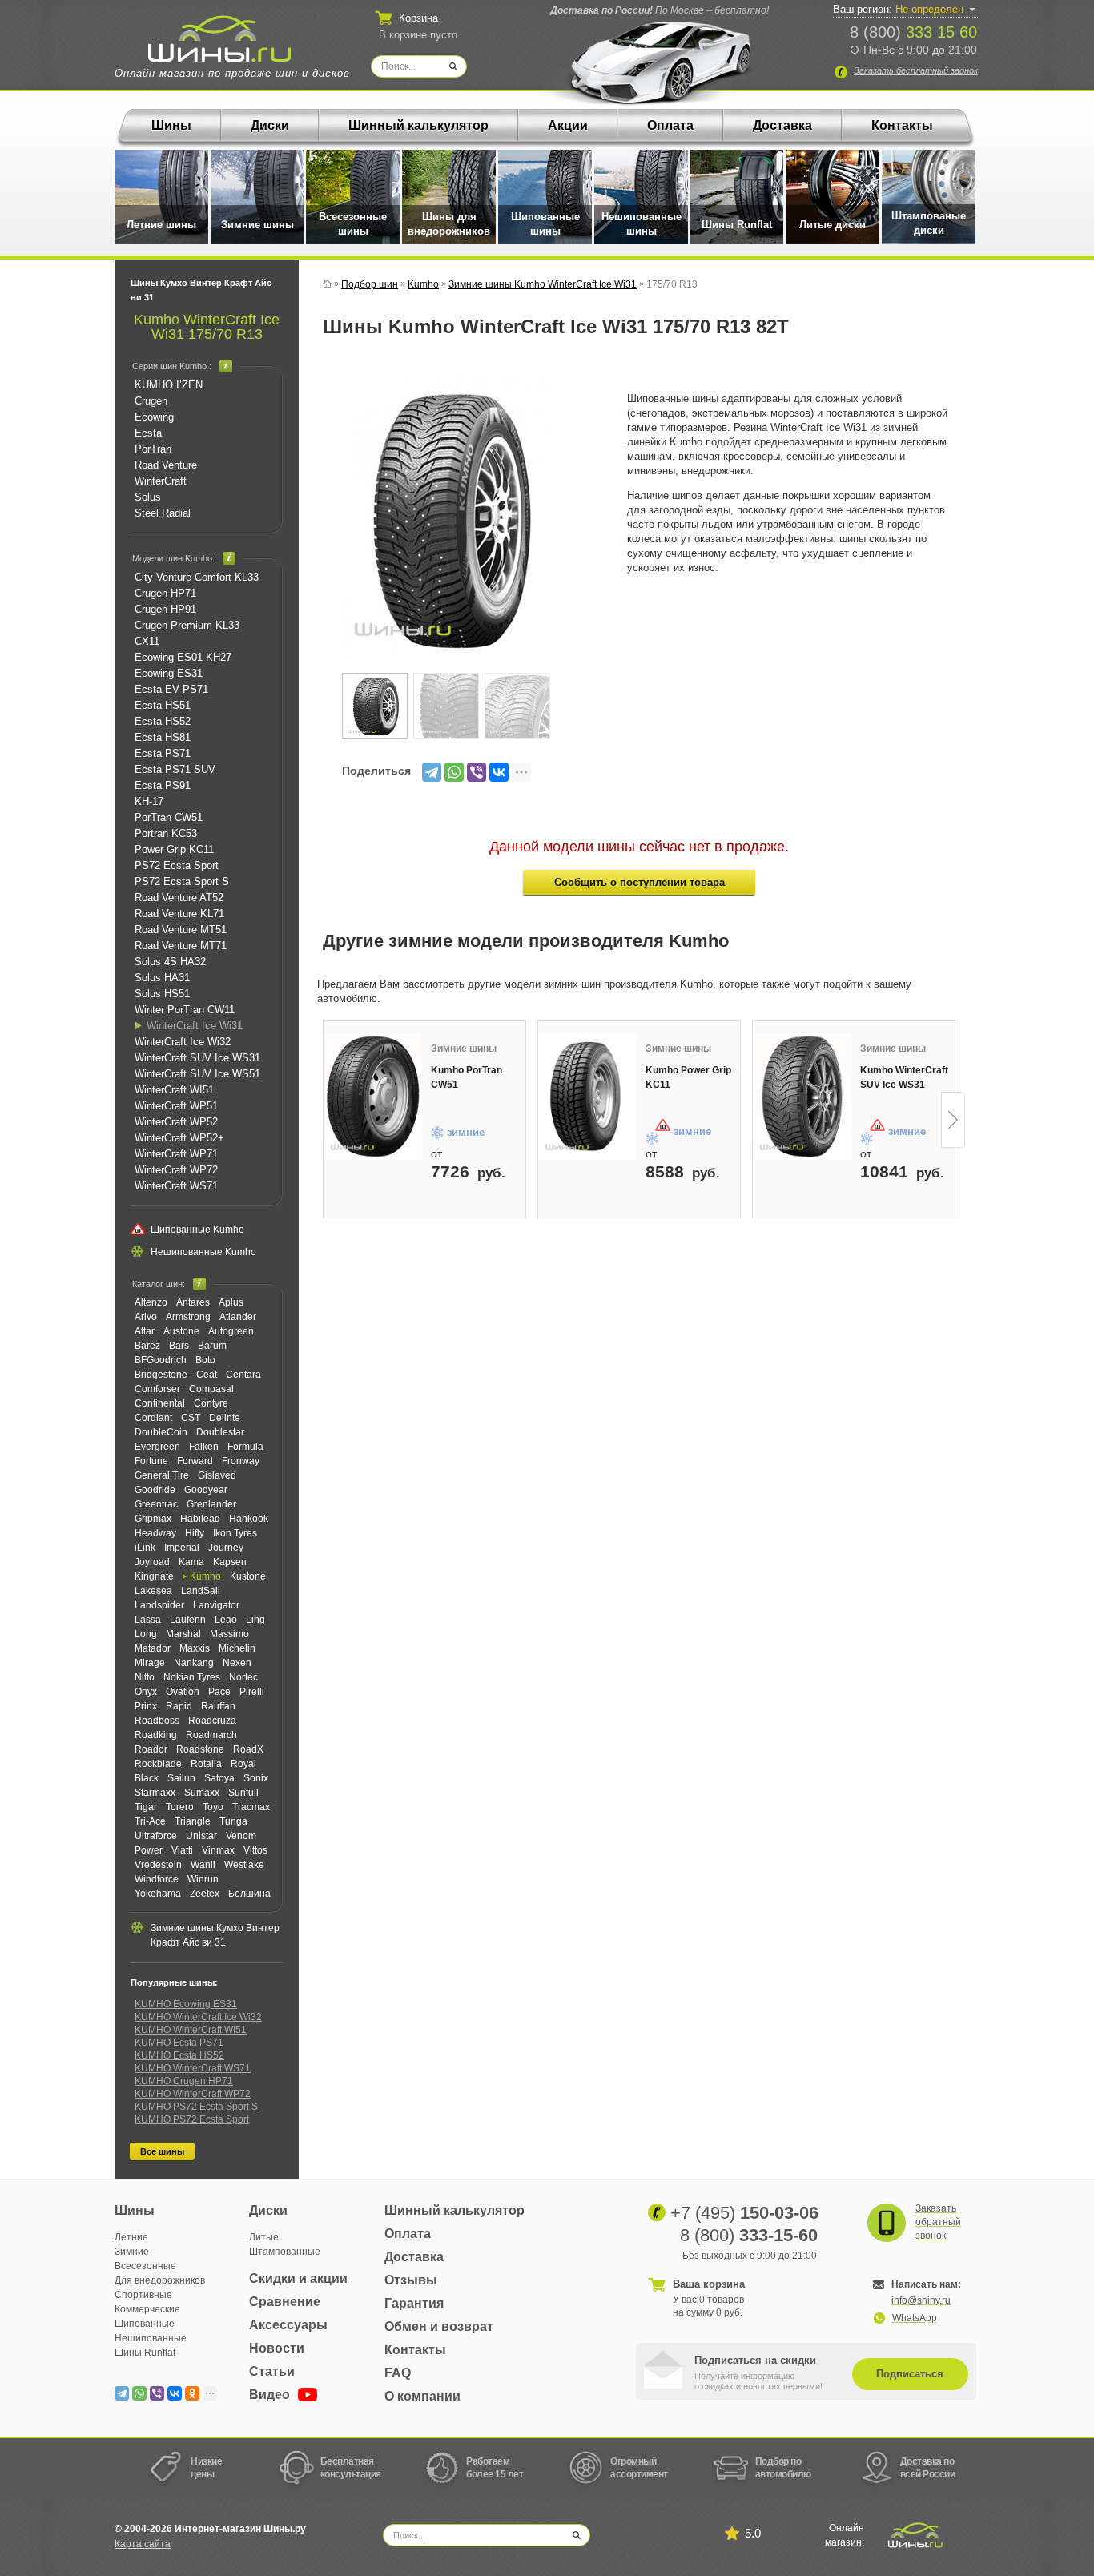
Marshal (183, 1634)
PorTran (153, 449)
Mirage (150, 1663)
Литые (264, 2237)
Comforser (157, 1389)
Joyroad (152, 1562)
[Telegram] (432, 772)
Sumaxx (202, 1793)
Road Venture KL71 (179, 914)
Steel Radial (163, 513)
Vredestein (158, 1865)
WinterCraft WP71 (176, 1154)
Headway (155, 1533)
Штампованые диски (929, 223)
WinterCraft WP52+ (179, 1138)
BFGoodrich (161, 1360)
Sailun (181, 1778)
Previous (324, 1120)
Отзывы (411, 2280)
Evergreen (157, 1447)
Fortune (151, 1461)
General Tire (162, 1475)
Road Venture (166, 465)
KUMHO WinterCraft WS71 (193, 2068)
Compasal (211, 1389)
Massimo (229, 1634)
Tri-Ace (150, 1821)
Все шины (162, 2151)
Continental (160, 1403)
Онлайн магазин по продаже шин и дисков (232, 73)
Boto (205, 1360)
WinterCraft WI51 (174, 1090)
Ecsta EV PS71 (171, 689)
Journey (226, 1548)
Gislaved (217, 1475)
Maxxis (195, 1648)
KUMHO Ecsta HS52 (179, 2055)
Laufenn (188, 1620)
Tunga (233, 1821)
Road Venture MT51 (181, 930)
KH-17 (149, 801)
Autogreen (231, 1331)
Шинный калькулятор (418, 125)
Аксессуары (288, 2325)
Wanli (203, 1865)
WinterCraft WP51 (176, 1106)
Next (953, 1120)
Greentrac (156, 1504)
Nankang (194, 1663)
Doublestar (220, 1432)
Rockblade (158, 1764)
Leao (226, 1620)
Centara (243, 1375)
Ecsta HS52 (163, 721)
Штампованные (285, 2252)
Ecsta (148, 433)
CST (191, 1418)
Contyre (211, 1403)
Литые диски (833, 225)
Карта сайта (143, 2544)
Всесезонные (145, 2266)
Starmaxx (155, 1793)
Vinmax (218, 1850)
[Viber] (477, 772)
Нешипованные (151, 2338)
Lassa (148, 1620)
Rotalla (206, 1764)
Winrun (203, 1879)
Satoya (219, 1778)
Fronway (241, 1461)
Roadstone (200, 1749)
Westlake (244, 1865)
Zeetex (205, 1894)
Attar (145, 1331)
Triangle (193, 1821)
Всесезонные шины (353, 224)
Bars (179, 1346)
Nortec (243, 1677)
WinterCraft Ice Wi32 (183, 1042)
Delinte (225, 1418)
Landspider (159, 1605)
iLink (145, 1548)
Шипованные (145, 2324)
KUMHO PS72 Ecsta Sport (192, 2119)
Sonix (256, 1778)
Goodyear (206, 1490)
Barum (212, 1346)
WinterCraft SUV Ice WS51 (197, 1074)
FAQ (398, 2373)
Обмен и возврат (439, 2326)
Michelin (237, 1648)
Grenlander (211, 1504)
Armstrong (188, 1317)
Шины (171, 125)
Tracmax (251, 1807)
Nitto (145, 1677)
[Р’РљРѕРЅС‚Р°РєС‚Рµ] (499, 772)
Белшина (249, 1894)
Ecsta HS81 (163, 737)
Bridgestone (161, 1375)
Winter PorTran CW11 (185, 1010)
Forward (195, 1461)
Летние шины (161, 225)
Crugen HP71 (165, 593)
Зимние (132, 2252)
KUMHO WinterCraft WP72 (193, 2094)
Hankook (249, 1519)
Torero (180, 1807)
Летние (131, 2237)
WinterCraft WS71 (176, 1186)
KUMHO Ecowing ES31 (186, 2004)
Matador (153, 1648)
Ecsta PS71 (163, 753)
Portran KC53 (166, 833)
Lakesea (153, 1591)
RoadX (248, 1749)
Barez (147, 1346)
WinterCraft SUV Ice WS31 (197, 1058)
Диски (270, 125)
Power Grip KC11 (174, 849)
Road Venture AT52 (179, 898)
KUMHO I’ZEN (169, 385)
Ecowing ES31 (169, 673)
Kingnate (154, 1576)
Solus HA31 (162, 978)
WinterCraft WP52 (176, 1122)
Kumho (205, 1576)
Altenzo (151, 1302)
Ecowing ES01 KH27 (183, 657)
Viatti (182, 1850)
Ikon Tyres (235, 1533)
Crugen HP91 (165, 609)
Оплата (670, 125)
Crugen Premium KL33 (187, 625)
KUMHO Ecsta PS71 (179, 2043)
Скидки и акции (298, 2278)
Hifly (195, 1533)
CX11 (147, 641)
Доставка (782, 125)
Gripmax (153, 1519)
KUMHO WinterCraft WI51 (191, 2030)
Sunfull (243, 1793)
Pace (219, 1692)
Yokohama (158, 1894)
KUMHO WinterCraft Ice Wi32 (198, 2017)
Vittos (255, 1850)
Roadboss (157, 1721)
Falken (204, 1447)
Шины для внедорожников (449, 224)
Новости (277, 2348)
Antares (193, 1302)
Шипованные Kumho (197, 1230)
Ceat (207, 1375)
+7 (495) (744, 2213)
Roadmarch (211, 1735)
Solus (148, 497)
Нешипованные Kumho (203, 1252)
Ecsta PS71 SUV (175, 769)
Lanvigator (216, 1605)
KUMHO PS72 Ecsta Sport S (196, 2107)
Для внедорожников (160, 2280)
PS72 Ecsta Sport (177, 865)
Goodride (155, 1490)
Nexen (237, 1663)
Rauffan (218, 1706)
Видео (271, 2395)
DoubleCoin (161, 1432)
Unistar (201, 1836)
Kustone (248, 1576)
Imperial (182, 1548)
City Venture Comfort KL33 (197, 577)
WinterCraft (161, 481)
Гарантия (414, 2303)
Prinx (146, 1706)
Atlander (238, 1317)
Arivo (146, 1317)
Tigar (146, 1807)
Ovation (183, 1692)
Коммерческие (147, 2309)
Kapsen (230, 1562)
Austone (181, 1331)
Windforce (157, 1879)
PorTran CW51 (169, 817)
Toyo (213, 1807)
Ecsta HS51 (163, 705)
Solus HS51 (162, 994)
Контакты (902, 125)
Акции (568, 125)
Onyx (146, 1692)
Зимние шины (257, 225)
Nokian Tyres (192, 1677)
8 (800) (913, 32)
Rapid (179, 1706)
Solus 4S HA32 (170, 962)
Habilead (200, 1519)
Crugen (151, 401)
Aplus (231, 1302)
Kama (191, 1562)
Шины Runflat (737, 225)
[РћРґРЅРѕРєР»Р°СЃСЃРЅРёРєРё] (192, 2393)
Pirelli (252, 1692)
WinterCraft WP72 (176, 1170)
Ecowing (154, 417)
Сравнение (285, 2302)
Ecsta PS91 (163, 785)
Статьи (272, 2371)
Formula (245, 1447)
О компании (422, 2396)
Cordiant (153, 1418)
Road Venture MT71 (181, 946)
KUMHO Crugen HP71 (184, 2081)
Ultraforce (156, 1836)
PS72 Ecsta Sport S (182, 881)
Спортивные (143, 2295)
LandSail (201, 1591)
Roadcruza (212, 1721)
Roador (151, 1749)
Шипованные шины (545, 224)
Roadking (156, 1735)
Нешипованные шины (642, 224)
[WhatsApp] (454, 772)
